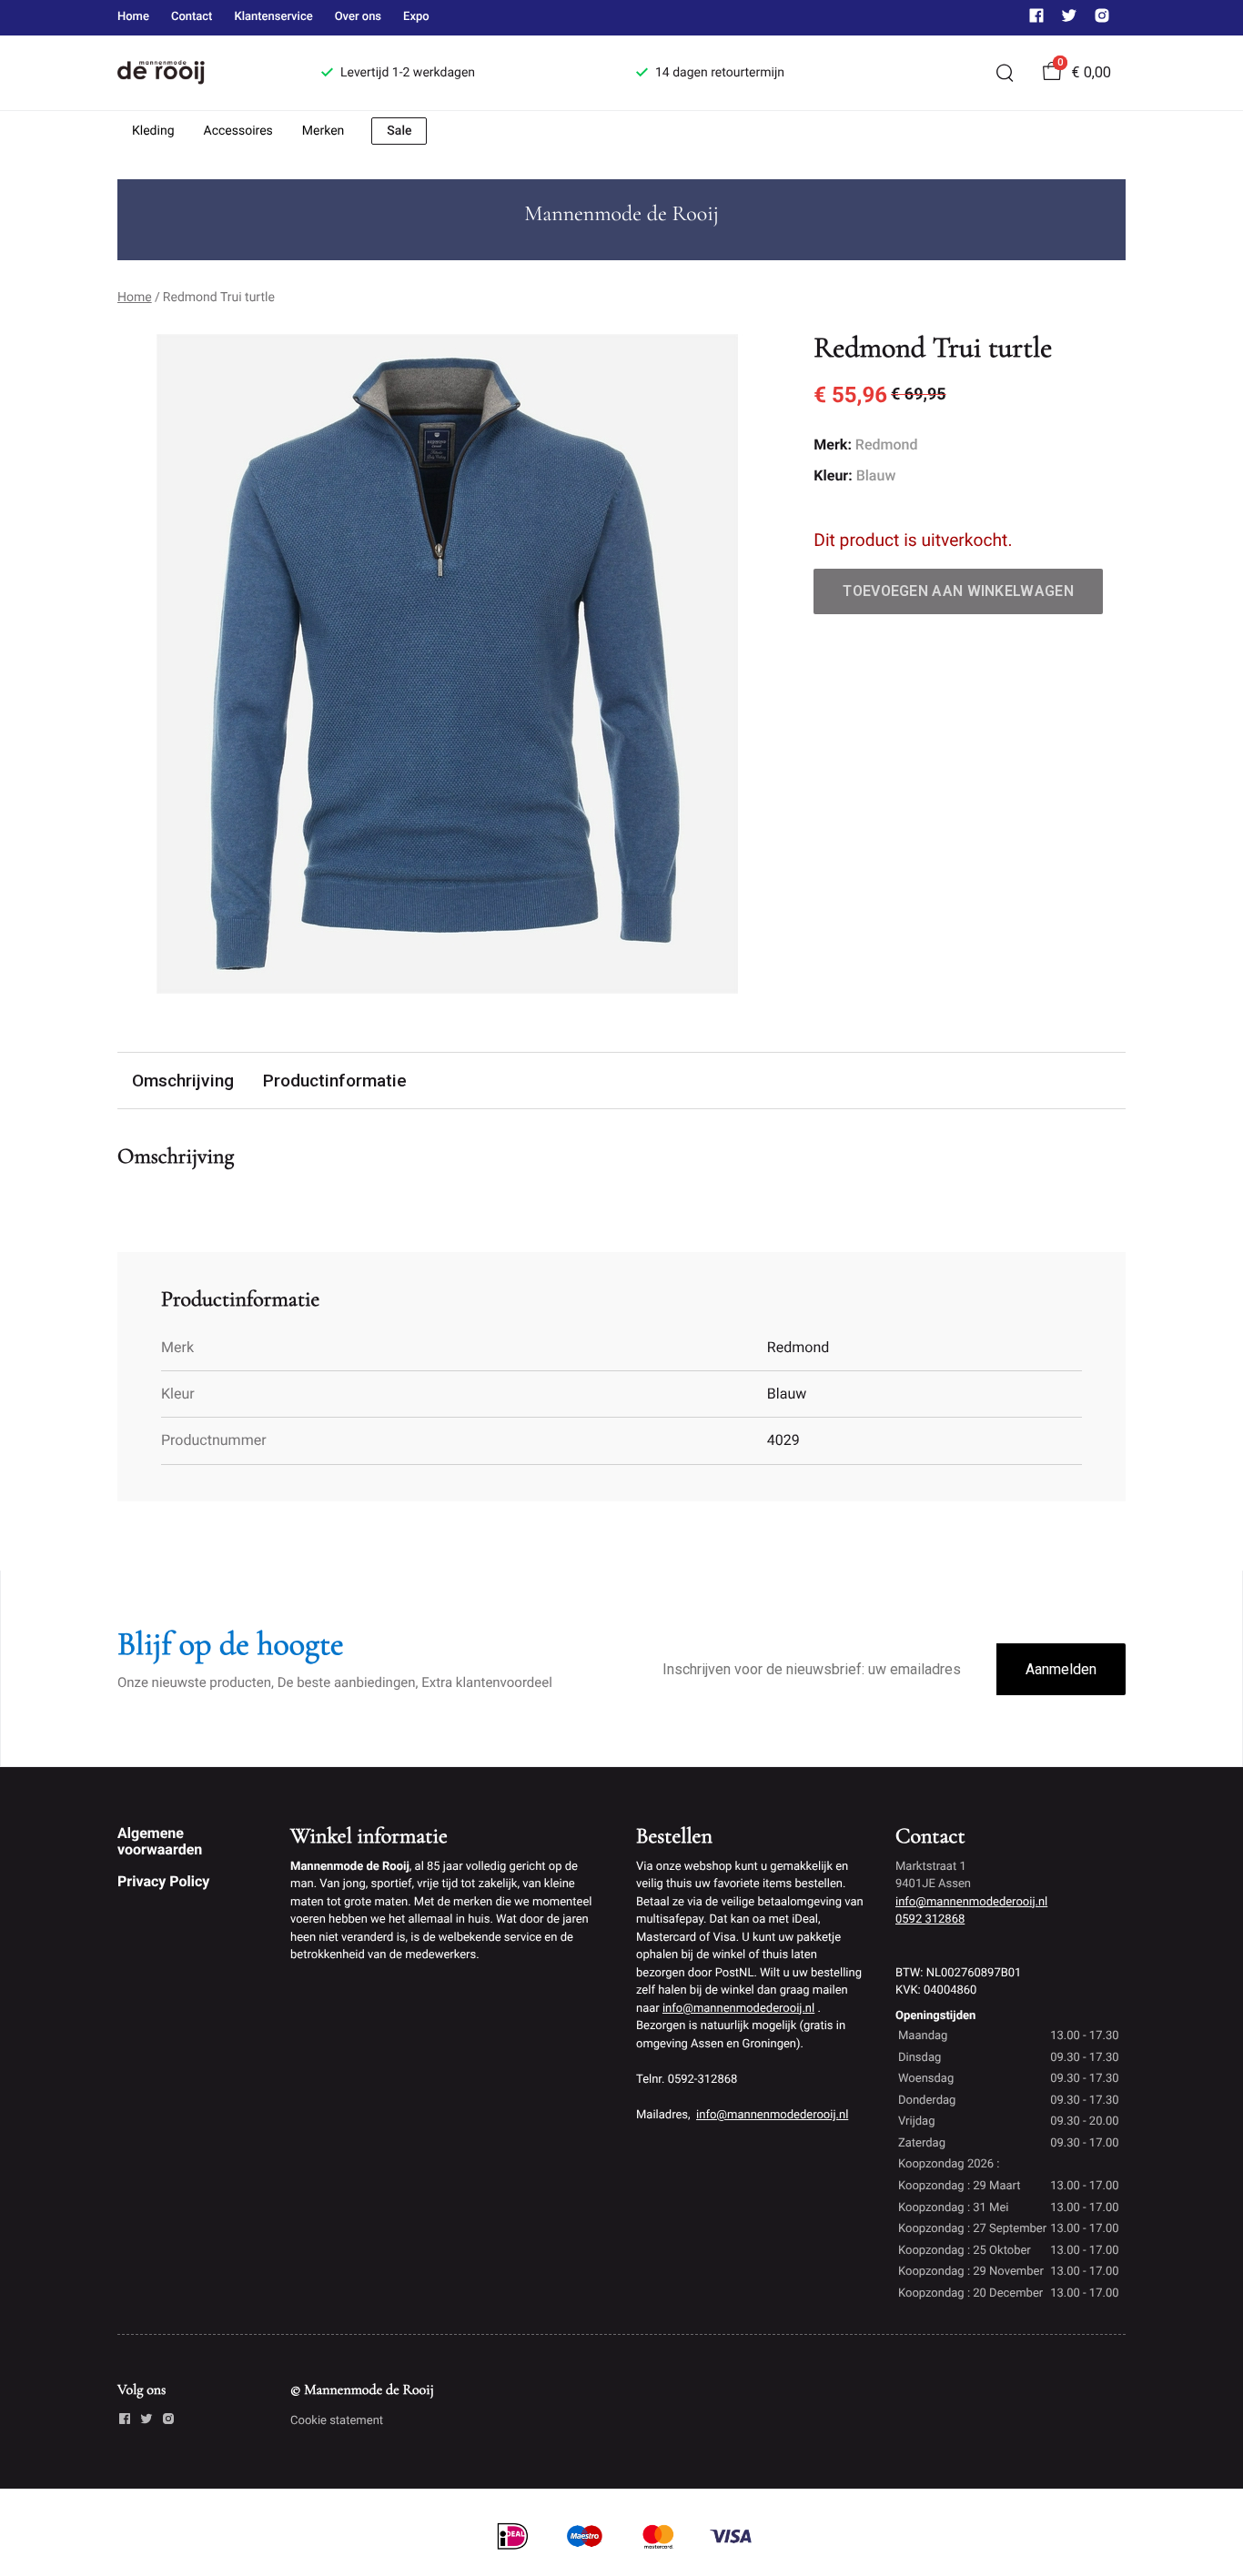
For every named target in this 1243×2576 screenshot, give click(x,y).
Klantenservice (273, 17)
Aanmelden (1061, 1669)
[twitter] (1069, 20)
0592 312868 (930, 1919)
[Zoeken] (1005, 73)
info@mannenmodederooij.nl (738, 2009)
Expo (416, 17)
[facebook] (1036, 20)
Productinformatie (335, 1081)
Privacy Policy (163, 1881)
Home (133, 17)
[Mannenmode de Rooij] (197, 73)
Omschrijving (183, 1081)
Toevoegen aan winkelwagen (958, 591)
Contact (192, 17)
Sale (399, 131)
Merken (323, 131)
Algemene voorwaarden (160, 1841)
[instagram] (1102, 20)
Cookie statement (337, 2421)
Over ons (358, 17)
